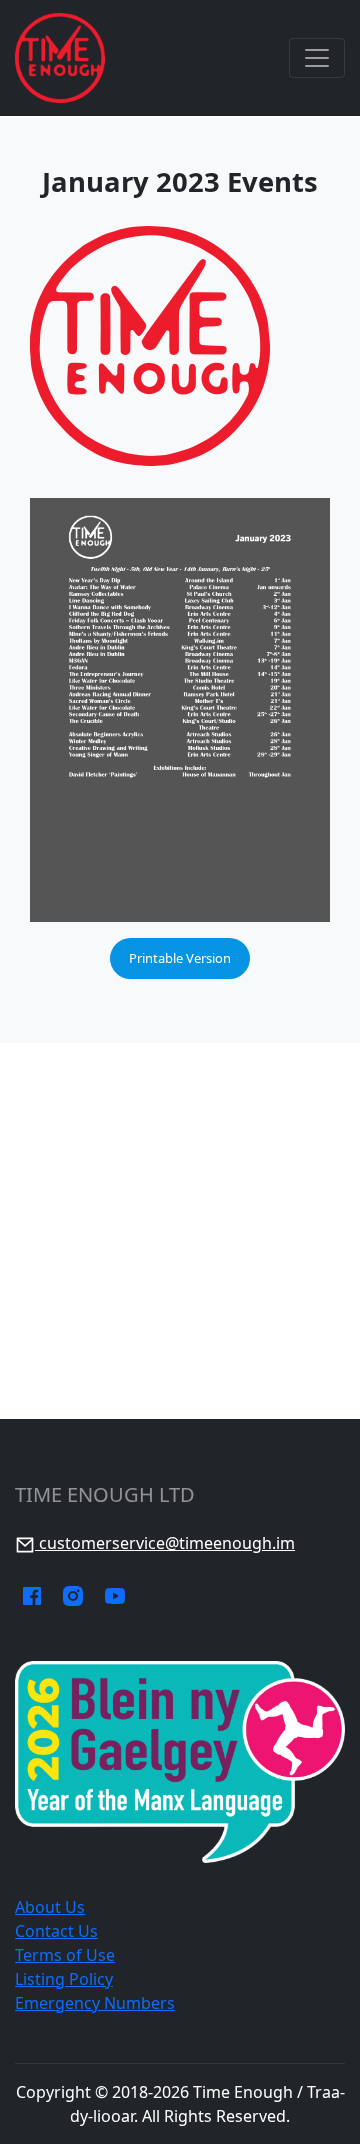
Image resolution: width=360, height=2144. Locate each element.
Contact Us (56, 1931)
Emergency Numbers (95, 2003)
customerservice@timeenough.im (165, 1543)
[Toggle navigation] (317, 58)
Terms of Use (65, 1955)
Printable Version (180, 958)
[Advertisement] (180, 1231)
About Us (50, 1907)
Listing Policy (64, 1979)
